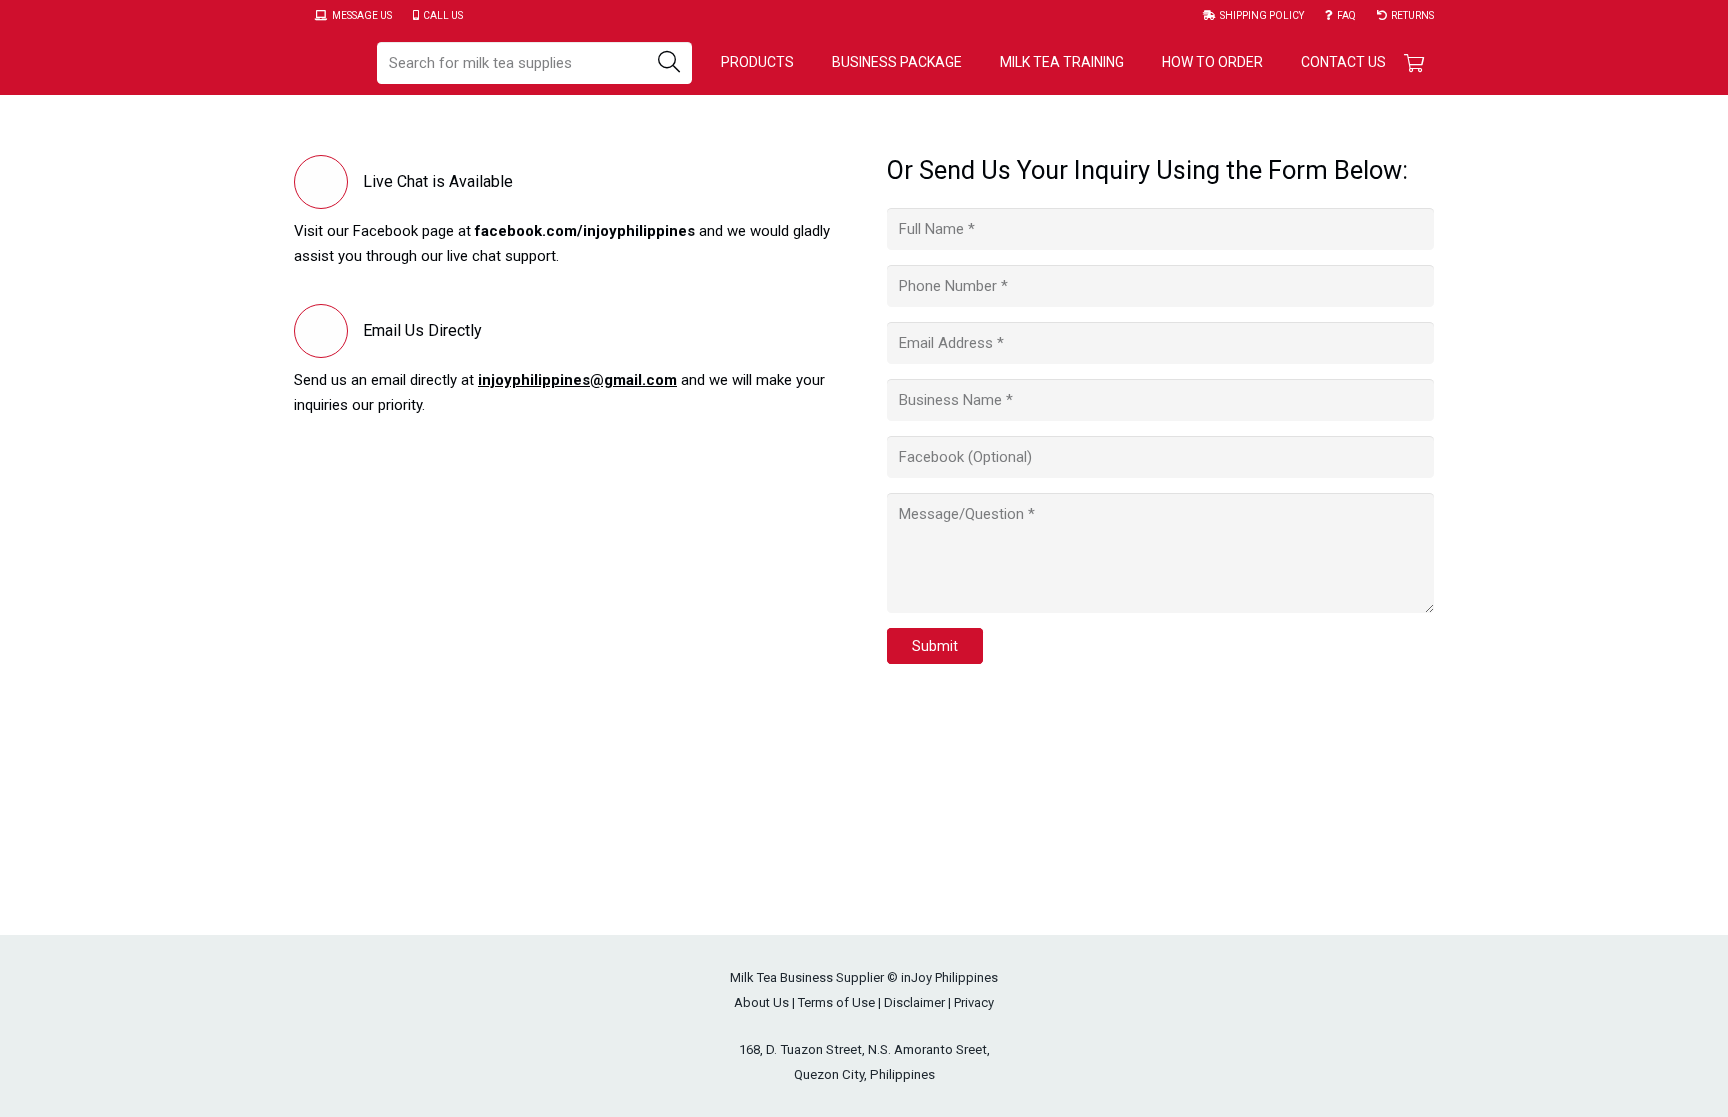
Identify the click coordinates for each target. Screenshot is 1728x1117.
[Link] (325, 63)
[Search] (669, 63)
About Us (761, 1002)
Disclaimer (914, 1002)
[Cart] (1414, 62)
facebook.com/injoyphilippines (585, 231)
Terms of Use (836, 1002)
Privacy (974, 1002)
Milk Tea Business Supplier (807, 977)
